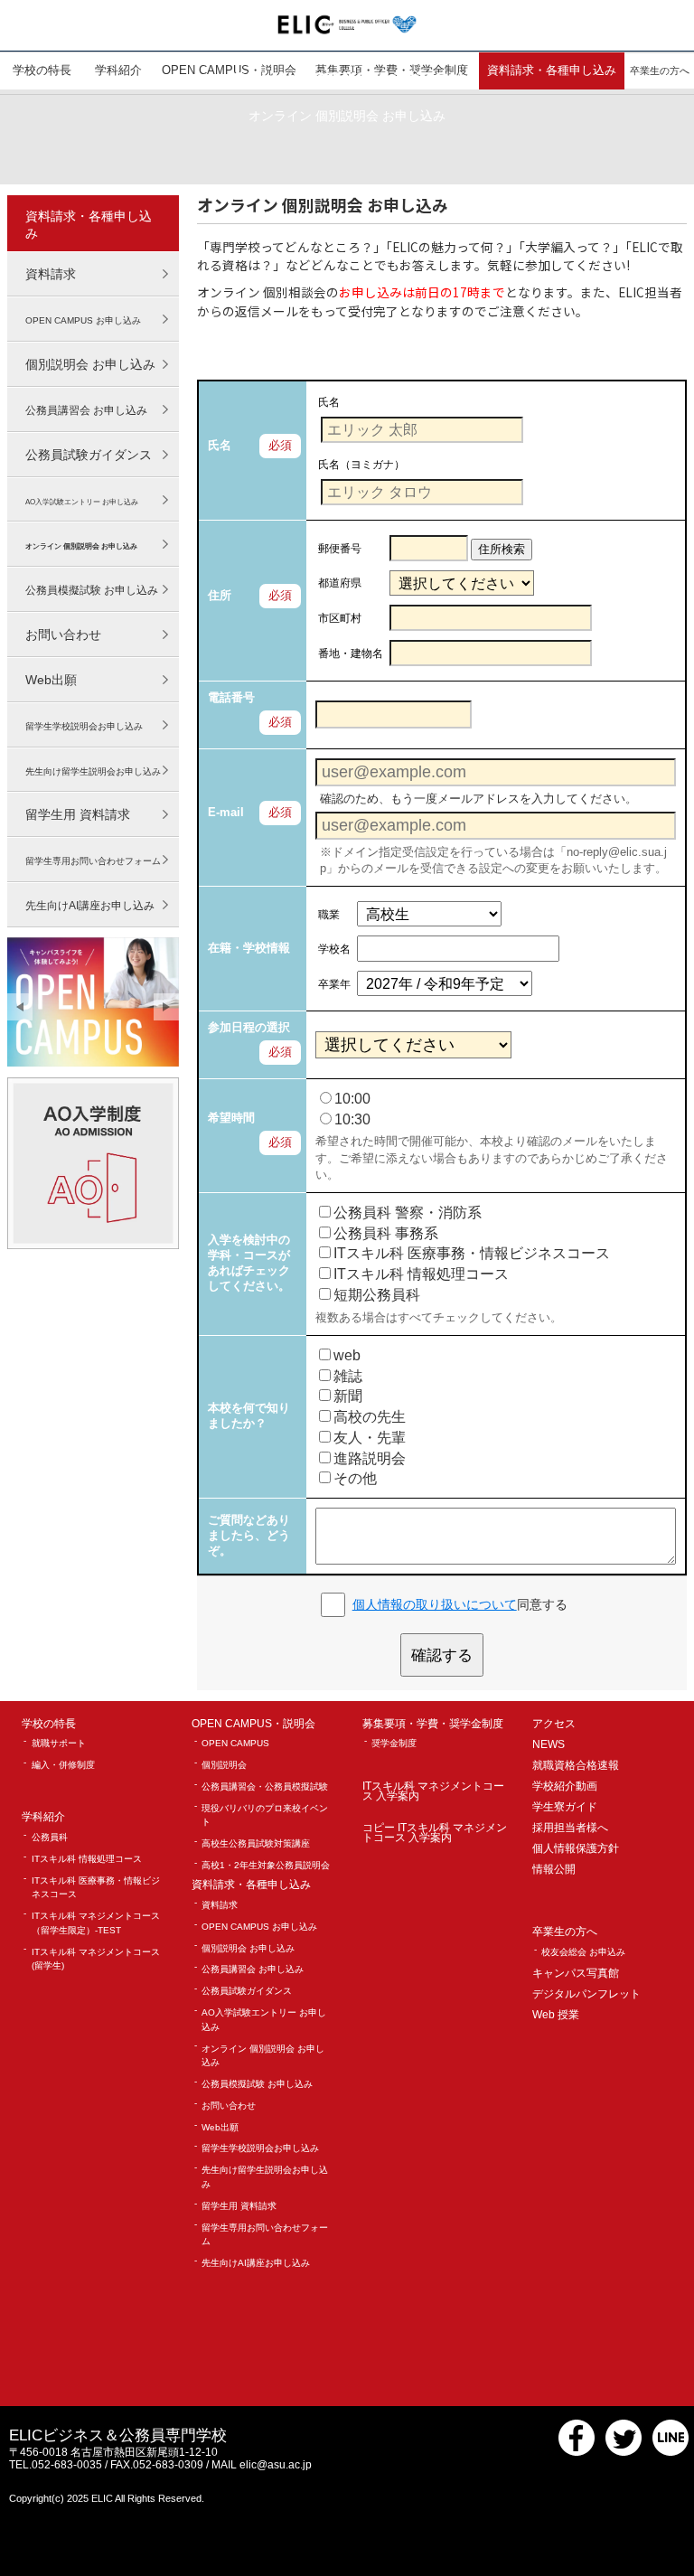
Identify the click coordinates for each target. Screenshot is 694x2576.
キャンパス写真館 (576, 1974)
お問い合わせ (63, 635)
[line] (671, 2452)
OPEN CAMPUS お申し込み (259, 1927)
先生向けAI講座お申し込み (256, 2263)
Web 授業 (556, 2015)
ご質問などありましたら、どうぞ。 (249, 1535)
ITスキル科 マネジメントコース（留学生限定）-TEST (96, 1923)
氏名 (220, 445)
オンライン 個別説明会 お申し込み (263, 2056)
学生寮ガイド (565, 1807)
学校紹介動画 (565, 1786)
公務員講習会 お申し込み (253, 1969)
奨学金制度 (394, 1743)
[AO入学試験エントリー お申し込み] (94, 1163)
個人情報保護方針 (576, 1849)
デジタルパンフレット (586, 1994)
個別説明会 (224, 1765)
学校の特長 (49, 1724)
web (347, 1355)
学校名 (334, 949)
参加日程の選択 (249, 1027)
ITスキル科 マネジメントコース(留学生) (96, 1959)
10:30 (352, 1119)
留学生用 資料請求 (78, 814)
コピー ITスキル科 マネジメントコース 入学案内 (435, 1833)
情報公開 (554, 1870)
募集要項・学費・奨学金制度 (433, 1724)
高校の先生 (370, 1417)
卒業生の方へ (565, 1932)
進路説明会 (370, 1458)
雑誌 (348, 1376)
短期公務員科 (377, 1295)
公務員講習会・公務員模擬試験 (265, 1786)
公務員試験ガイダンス (89, 455)
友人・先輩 (370, 1438)
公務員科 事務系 (386, 1233)
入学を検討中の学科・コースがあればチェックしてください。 (249, 1263)
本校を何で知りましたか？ (249, 1415)
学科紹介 (43, 1817)
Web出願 (51, 680)
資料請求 (51, 274)
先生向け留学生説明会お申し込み (265, 2177)
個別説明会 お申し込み (90, 364)
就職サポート (59, 1743)
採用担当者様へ (570, 1828)
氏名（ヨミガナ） (361, 464)
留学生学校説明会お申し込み (260, 2148)
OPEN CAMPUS (235, 1743)
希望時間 (231, 1118)
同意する (460, 1604)
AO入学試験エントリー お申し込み (264, 2020)
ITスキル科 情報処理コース (421, 1274)
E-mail (226, 812)
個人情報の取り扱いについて (435, 1604)
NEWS (549, 1745)
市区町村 (340, 618)
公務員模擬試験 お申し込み (257, 2084)
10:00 (352, 1099)
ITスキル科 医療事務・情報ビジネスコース (472, 1253)
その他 (355, 1478)
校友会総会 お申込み (583, 1952)
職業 (329, 914)
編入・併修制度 (63, 1765)
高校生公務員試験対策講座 (256, 1843)
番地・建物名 (351, 653)
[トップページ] (347, 24)
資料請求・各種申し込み (89, 225)
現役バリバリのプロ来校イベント (265, 1815)
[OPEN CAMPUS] (94, 1002)
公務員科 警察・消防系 (408, 1213)
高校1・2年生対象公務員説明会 (266, 1865)
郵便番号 (340, 548)
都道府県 (340, 583)
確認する (442, 1655)
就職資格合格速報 (576, 1766)
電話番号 (231, 697)
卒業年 (334, 984)
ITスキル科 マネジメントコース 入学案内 (433, 1792)
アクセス (554, 1724)
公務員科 (50, 1837)
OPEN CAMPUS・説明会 (253, 1724)
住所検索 (502, 549)
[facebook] (577, 2452)
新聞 (348, 1396)
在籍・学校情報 (249, 948)
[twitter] (624, 2452)
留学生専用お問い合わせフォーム (265, 2235)
